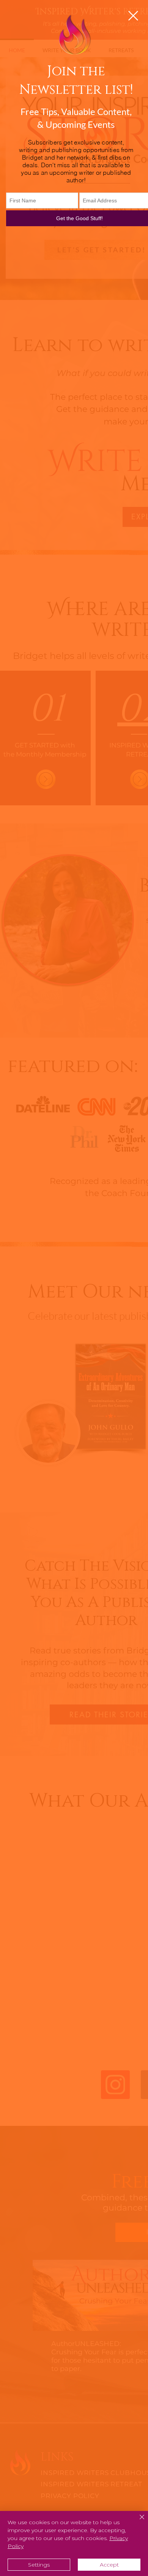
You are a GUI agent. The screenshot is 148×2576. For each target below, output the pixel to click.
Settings (39, 2565)
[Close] (137, 2522)
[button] (133, 16)
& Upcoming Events (76, 124)
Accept (109, 2565)
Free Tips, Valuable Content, (76, 111)
